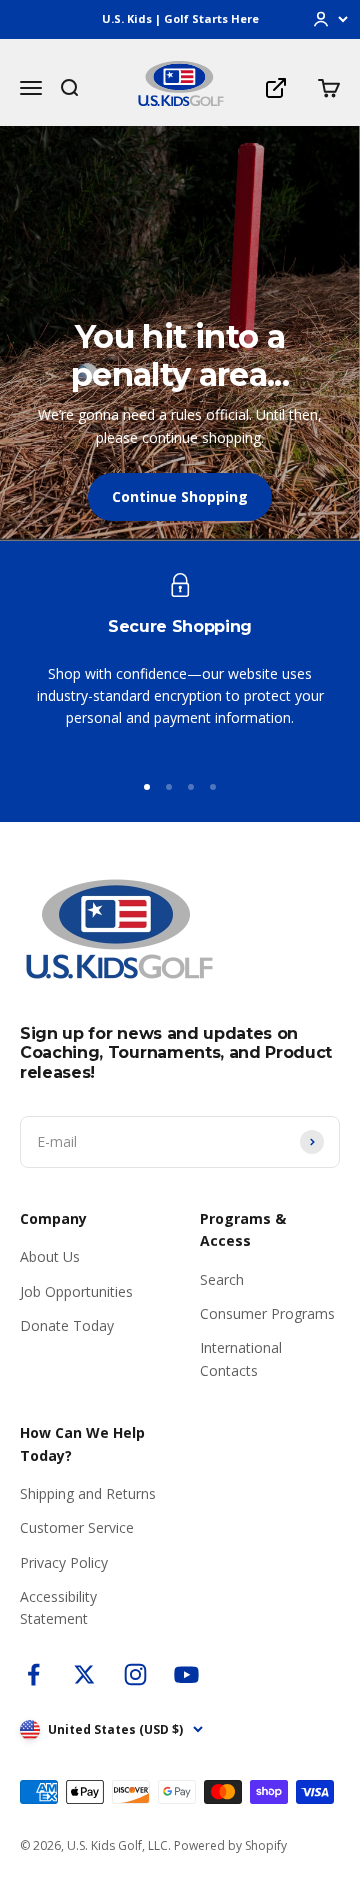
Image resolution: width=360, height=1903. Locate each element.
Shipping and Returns (88, 1493)
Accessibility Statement (58, 1607)
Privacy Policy (64, 1562)
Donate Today (67, 1325)
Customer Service (77, 1527)
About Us (50, 1256)
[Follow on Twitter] (84, 1674)
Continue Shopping (180, 496)
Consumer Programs (267, 1313)
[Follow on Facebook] (33, 1674)
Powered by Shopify (230, 1845)
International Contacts (241, 1358)
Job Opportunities (76, 1291)
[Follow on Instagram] (135, 1674)
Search (222, 1279)
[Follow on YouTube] (186, 1674)
